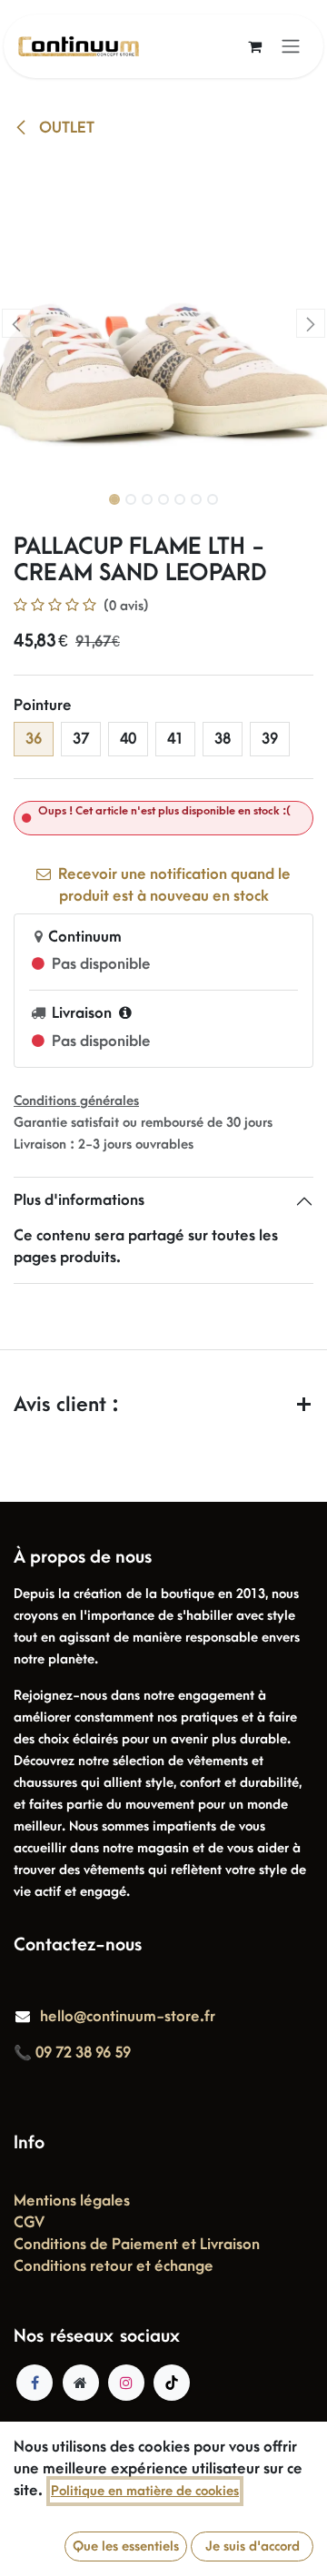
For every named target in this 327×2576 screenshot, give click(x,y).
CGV (29, 2223)
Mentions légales (72, 2201)
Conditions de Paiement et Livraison (137, 2245)
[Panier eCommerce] (254, 46)
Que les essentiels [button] (126, 2546)
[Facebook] (35, 2383)
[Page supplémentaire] (81, 2383)
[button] (16, 323)
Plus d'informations (79, 1200)
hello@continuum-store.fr (128, 2017)
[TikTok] (172, 2383)
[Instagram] (126, 2383)
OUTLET (65, 128)
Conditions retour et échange (114, 2266)
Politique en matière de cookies (145, 2491)
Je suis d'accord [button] (253, 2546)
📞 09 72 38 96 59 (72, 2053)
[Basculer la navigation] (291, 47)
